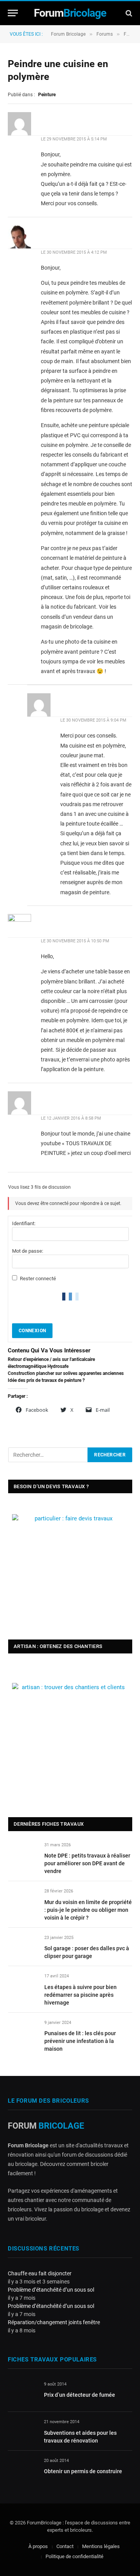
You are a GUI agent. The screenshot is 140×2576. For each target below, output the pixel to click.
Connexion (32, 1331)
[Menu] (13, 13)
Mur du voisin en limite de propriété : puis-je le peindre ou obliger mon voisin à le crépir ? (88, 1910)
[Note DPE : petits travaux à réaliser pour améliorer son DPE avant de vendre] (23, 1854)
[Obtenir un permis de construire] (22, 2470)
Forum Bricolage (68, 34)
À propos (38, 2546)
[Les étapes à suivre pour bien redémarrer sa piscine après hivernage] (23, 1985)
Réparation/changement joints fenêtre (54, 2322)
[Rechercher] (128, 13)
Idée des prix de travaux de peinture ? (46, 1380)
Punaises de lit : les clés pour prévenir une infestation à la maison (80, 2041)
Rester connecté (38, 1278)
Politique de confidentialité (74, 2557)
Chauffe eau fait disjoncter (40, 2273)
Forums (105, 34)
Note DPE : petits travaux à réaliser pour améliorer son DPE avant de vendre (87, 1863)
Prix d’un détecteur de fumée (80, 2395)
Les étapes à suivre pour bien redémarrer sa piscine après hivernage (80, 1995)
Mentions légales (101, 2546)
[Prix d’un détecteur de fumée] (22, 2393)
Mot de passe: (28, 1251)
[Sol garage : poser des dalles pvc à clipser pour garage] (23, 1947)
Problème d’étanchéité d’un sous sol (51, 2290)
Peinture (47, 95)
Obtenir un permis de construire (83, 2471)
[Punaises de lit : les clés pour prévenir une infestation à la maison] (23, 2032)
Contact (65, 2546)
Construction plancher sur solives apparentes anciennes (66, 1373)
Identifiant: (24, 1223)
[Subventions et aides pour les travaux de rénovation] (22, 2431)
